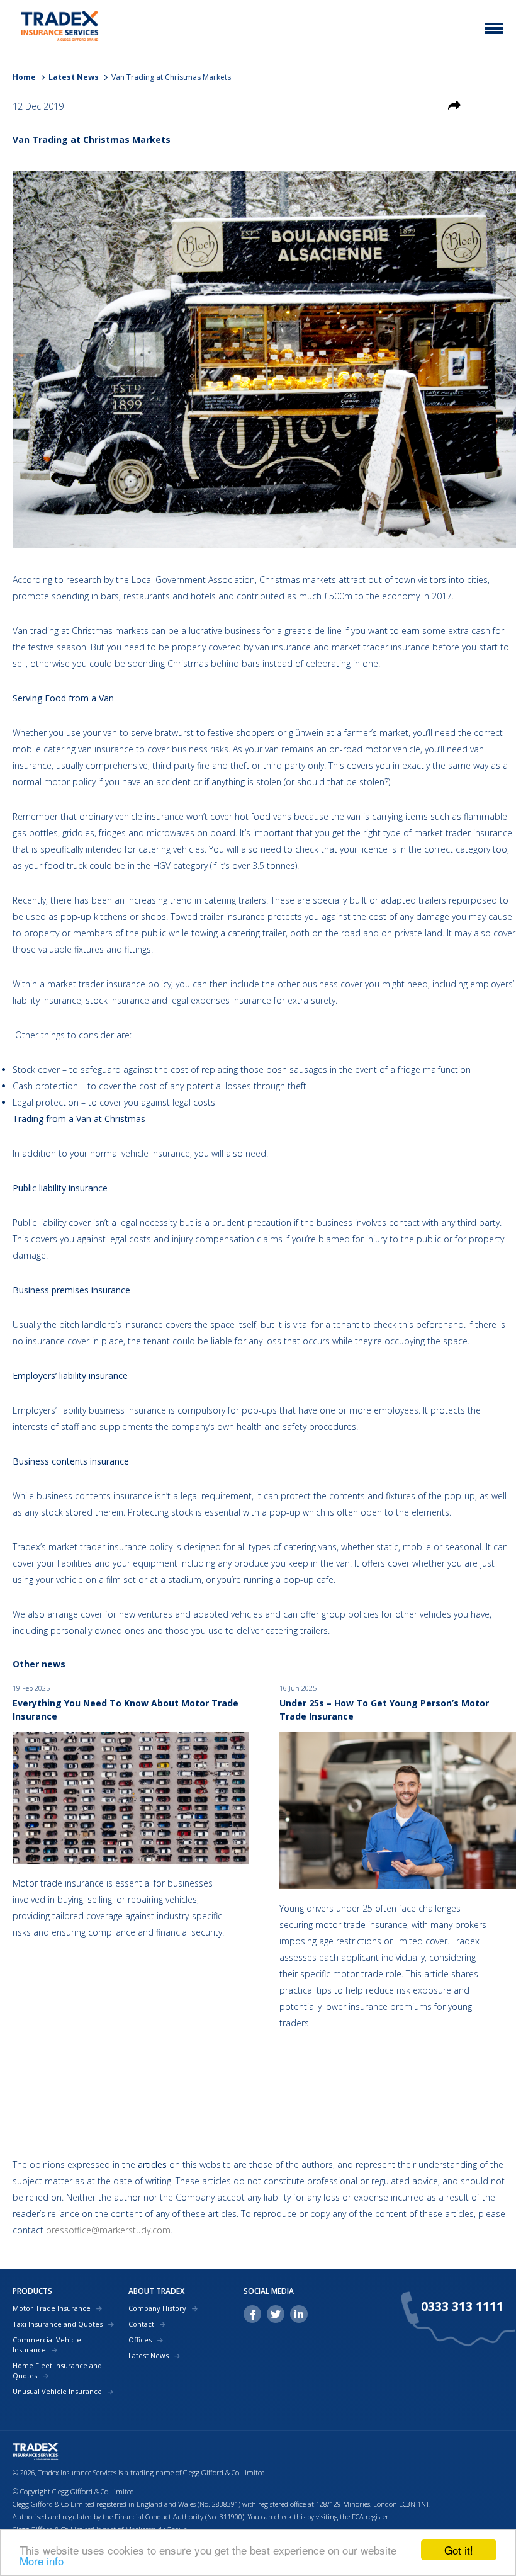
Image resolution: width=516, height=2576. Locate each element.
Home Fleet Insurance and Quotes (57, 2370)
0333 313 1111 (462, 2306)
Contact (141, 2324)
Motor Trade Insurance (52, 2308)
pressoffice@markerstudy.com (108, 2230)
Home (24, 77)
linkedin (299, 2314)
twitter (276, 2314)
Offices (140, 2340)
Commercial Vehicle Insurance (47, 2345)
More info (42, 2561)
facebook (252, 2314)
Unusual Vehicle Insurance (57, 2391)
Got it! (459, 2550)
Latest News (74, 77)
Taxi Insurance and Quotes (58, 2324)
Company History (157, 2308)
